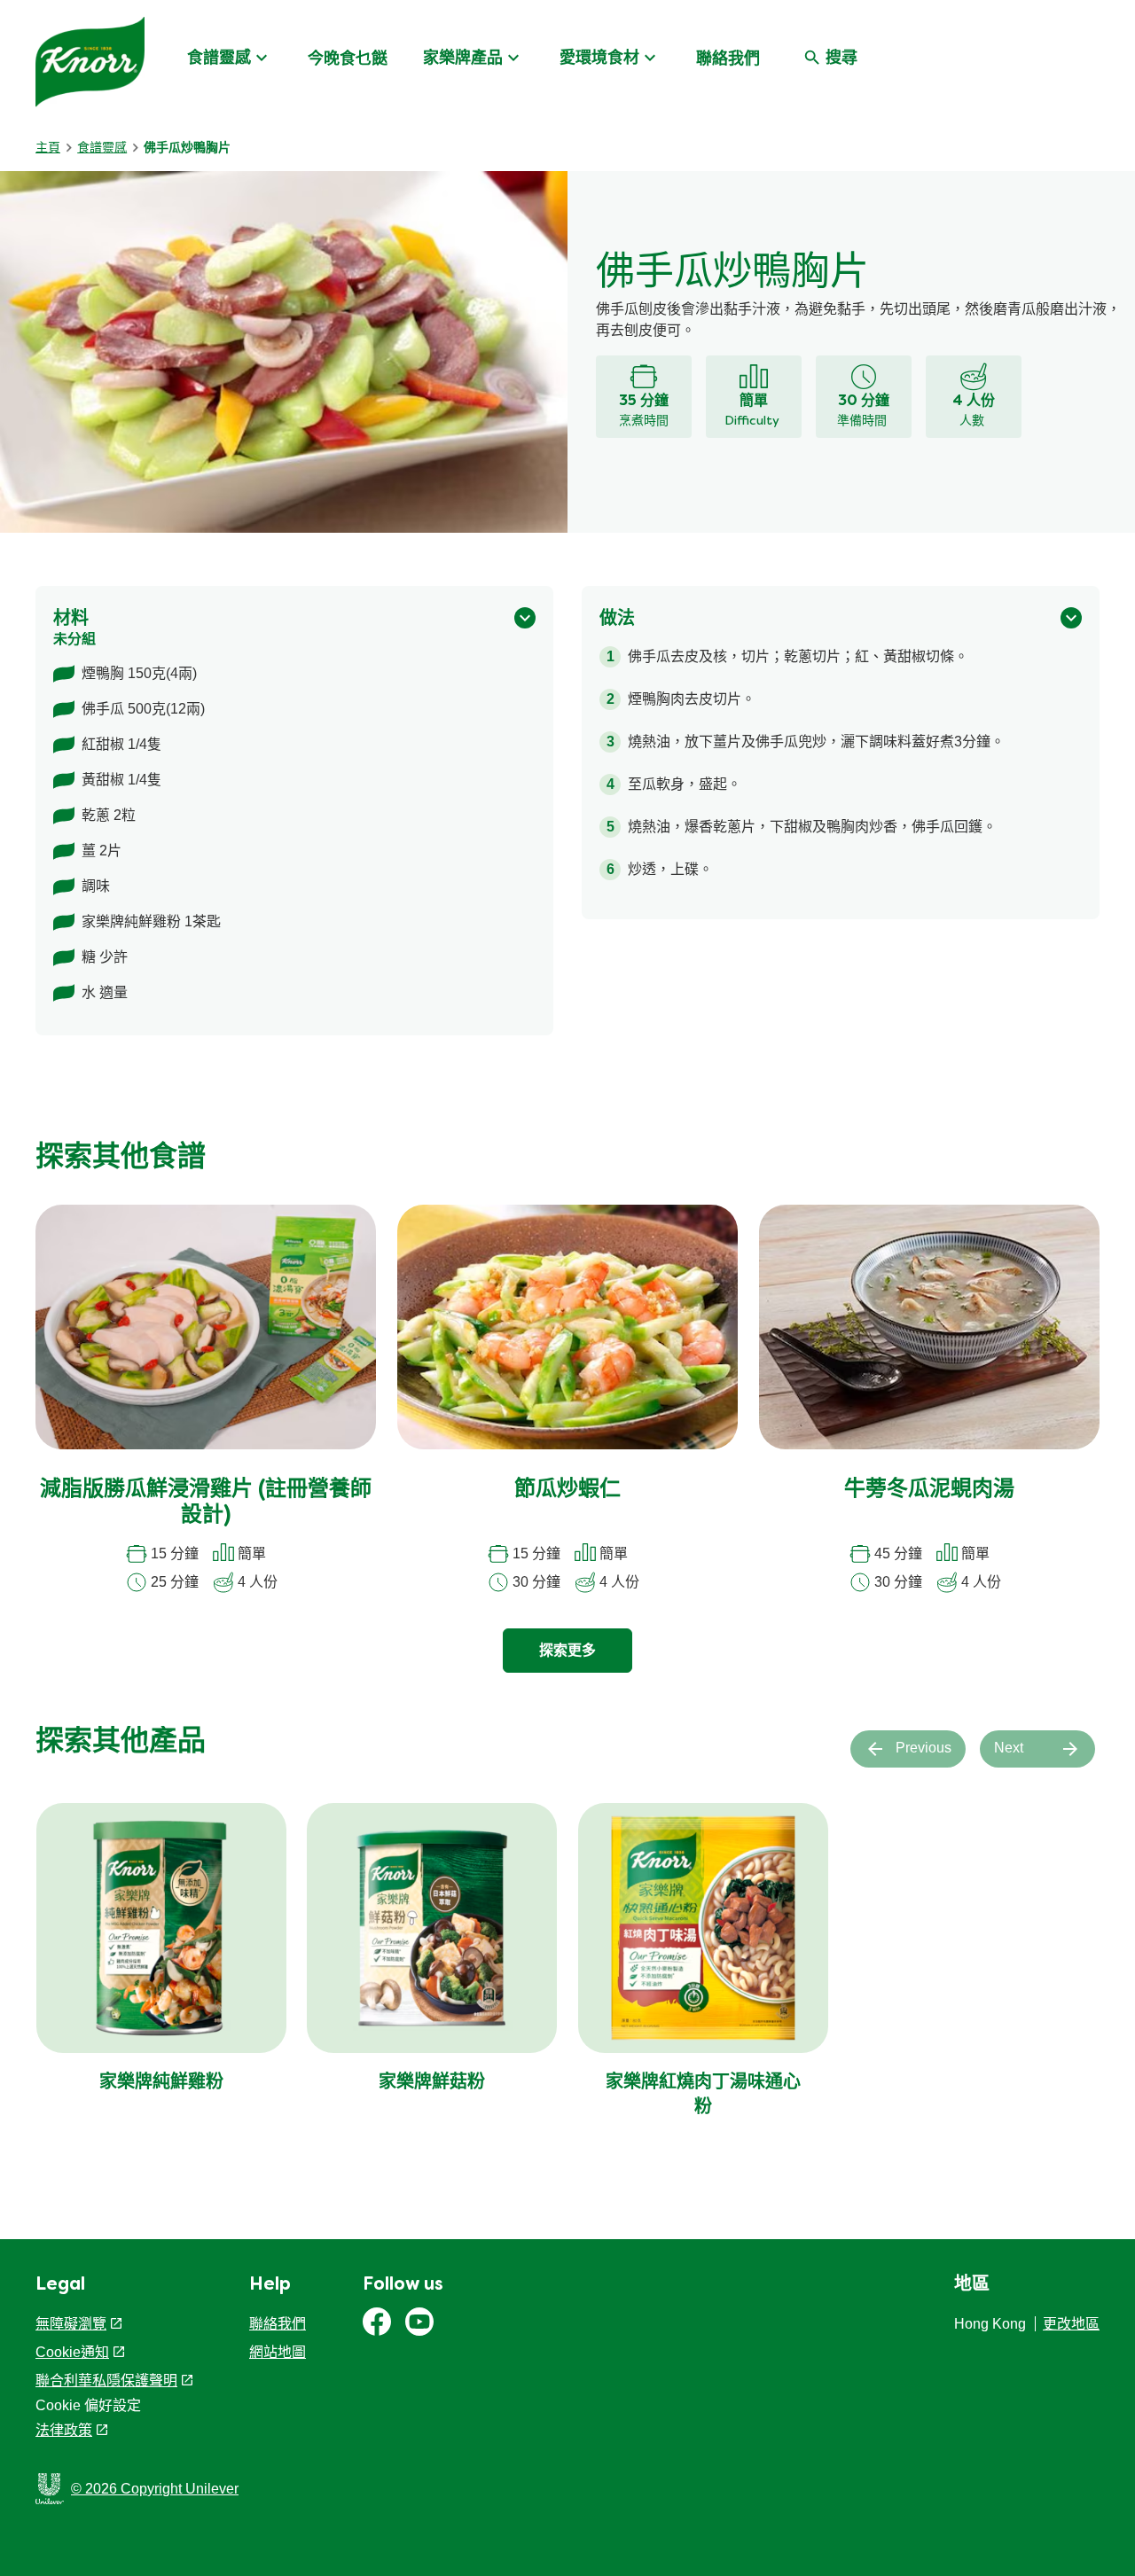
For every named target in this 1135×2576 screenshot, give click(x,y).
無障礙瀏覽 (71, 2324)
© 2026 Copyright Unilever (155, 2489)
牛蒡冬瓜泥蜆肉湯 (929, 1490)
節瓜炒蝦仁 (567, 1490)
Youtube (419, 2322)
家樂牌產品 (463, 58)
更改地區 (1071, 2324)
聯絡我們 (728, 59)
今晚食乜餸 (348, 59)
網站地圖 (278, 2352)
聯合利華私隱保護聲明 (106, 2381)
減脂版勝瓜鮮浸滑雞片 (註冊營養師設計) (206, 1503)
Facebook (377, 2322)
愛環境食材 (599, 58)
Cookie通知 (72, 2352)
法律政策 (64, 2430)
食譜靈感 (219, 58)
